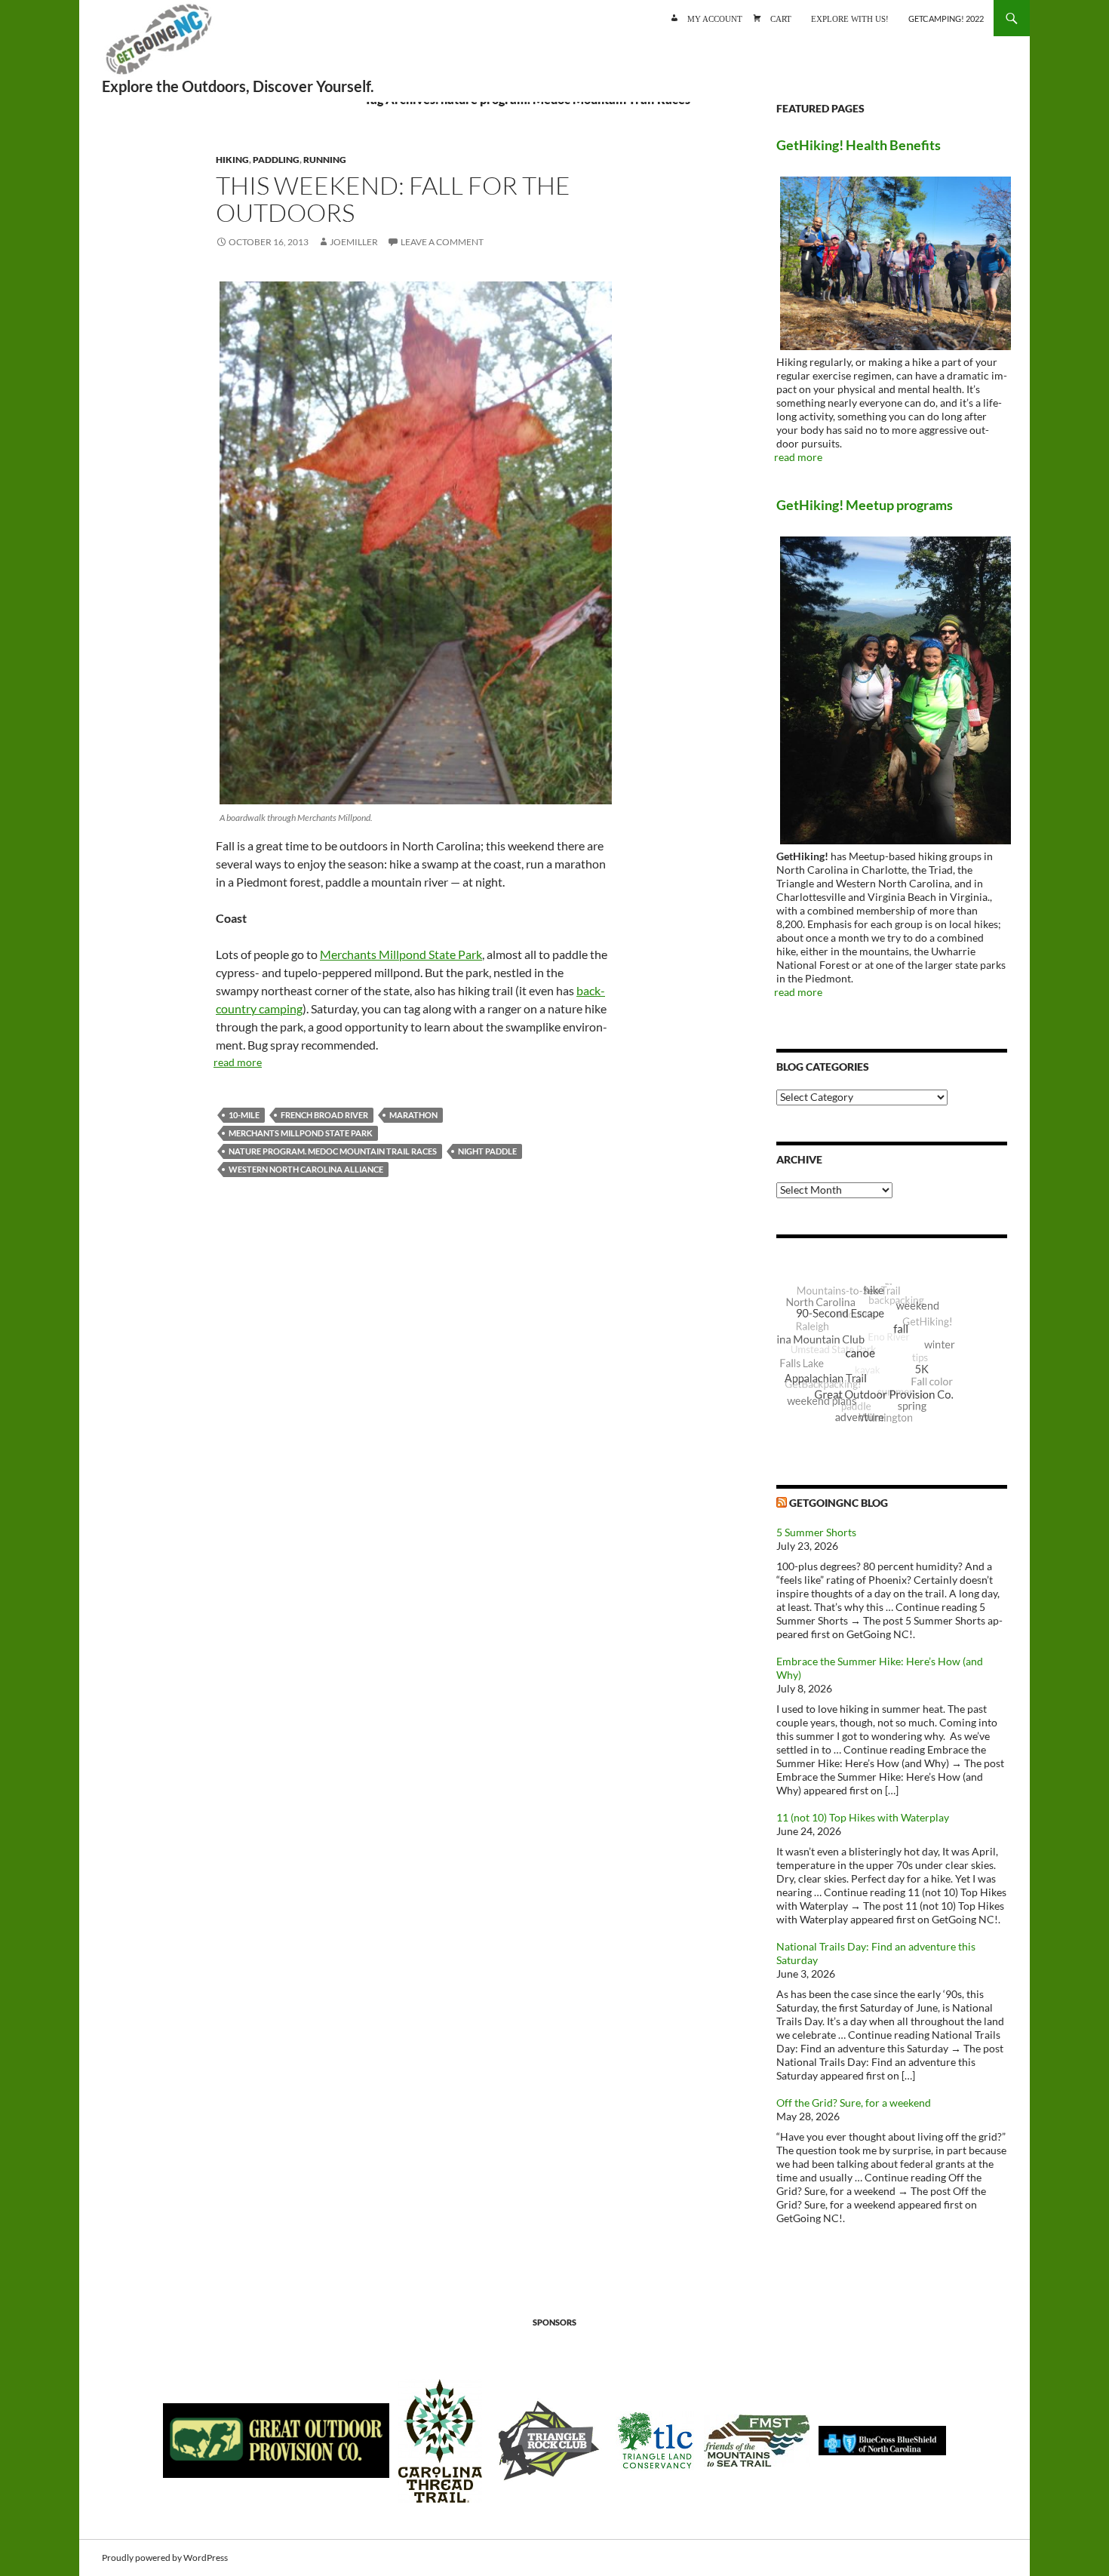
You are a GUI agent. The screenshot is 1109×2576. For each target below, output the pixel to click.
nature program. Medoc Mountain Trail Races (333, 1151)
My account (715, 18)
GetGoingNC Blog (839, 1503)
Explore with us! (850, 18)
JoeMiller (354, 242)
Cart (781, 18)
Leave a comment (442, 242)
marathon (413, 1115)
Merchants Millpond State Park (401, 954)
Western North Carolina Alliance (306, 1169)
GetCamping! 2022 (946, 18)
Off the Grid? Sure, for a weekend (854, 2103)
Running (325, 160)
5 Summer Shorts (816, 1532)
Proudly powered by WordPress (165, 2558)
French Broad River (324, 1115)
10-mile (244, 1115)
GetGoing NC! (158, 45)
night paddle (487, 1151)
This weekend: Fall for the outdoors (393, 199)
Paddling (276, 160)
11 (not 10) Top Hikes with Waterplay (863, 1817)
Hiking (232, 160)
